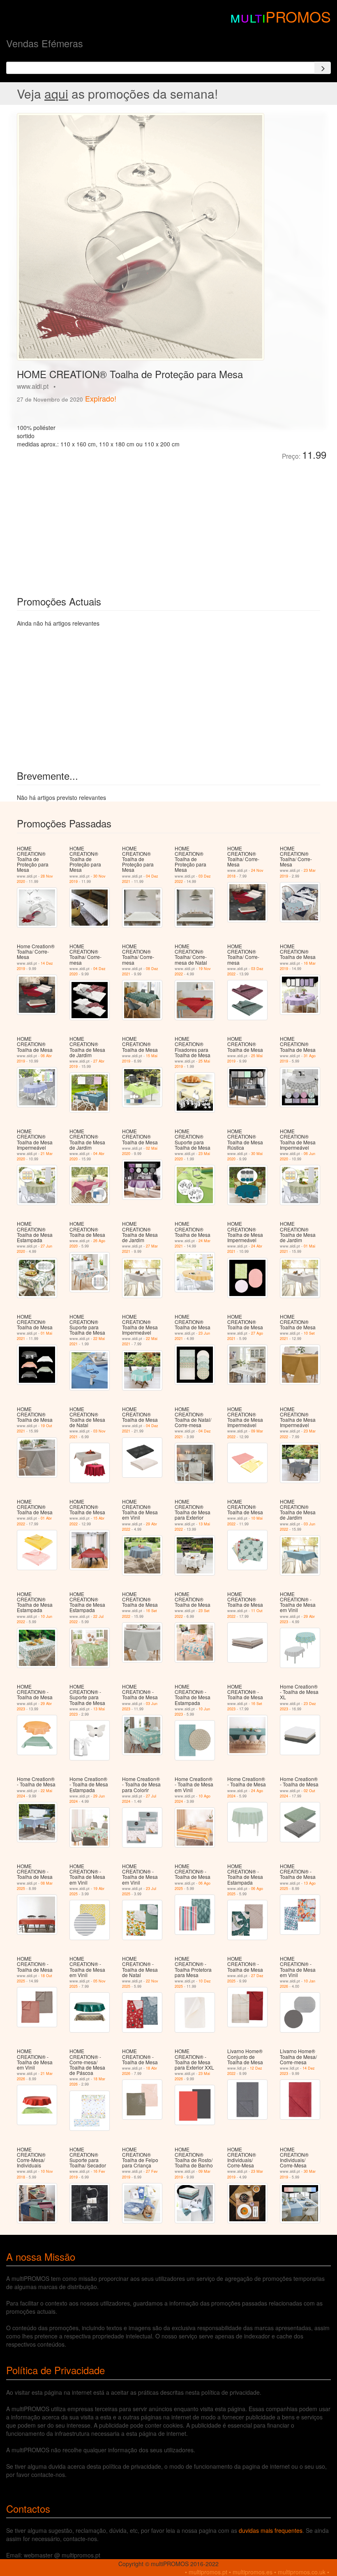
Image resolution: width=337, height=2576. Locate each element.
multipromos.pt (208, 2572)
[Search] (323, 68)
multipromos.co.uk (302, 2572)
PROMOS (298, 16)
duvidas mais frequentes (271, 2530)
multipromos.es (253, 2572)
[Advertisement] (109, 522)
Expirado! (101, 398)
